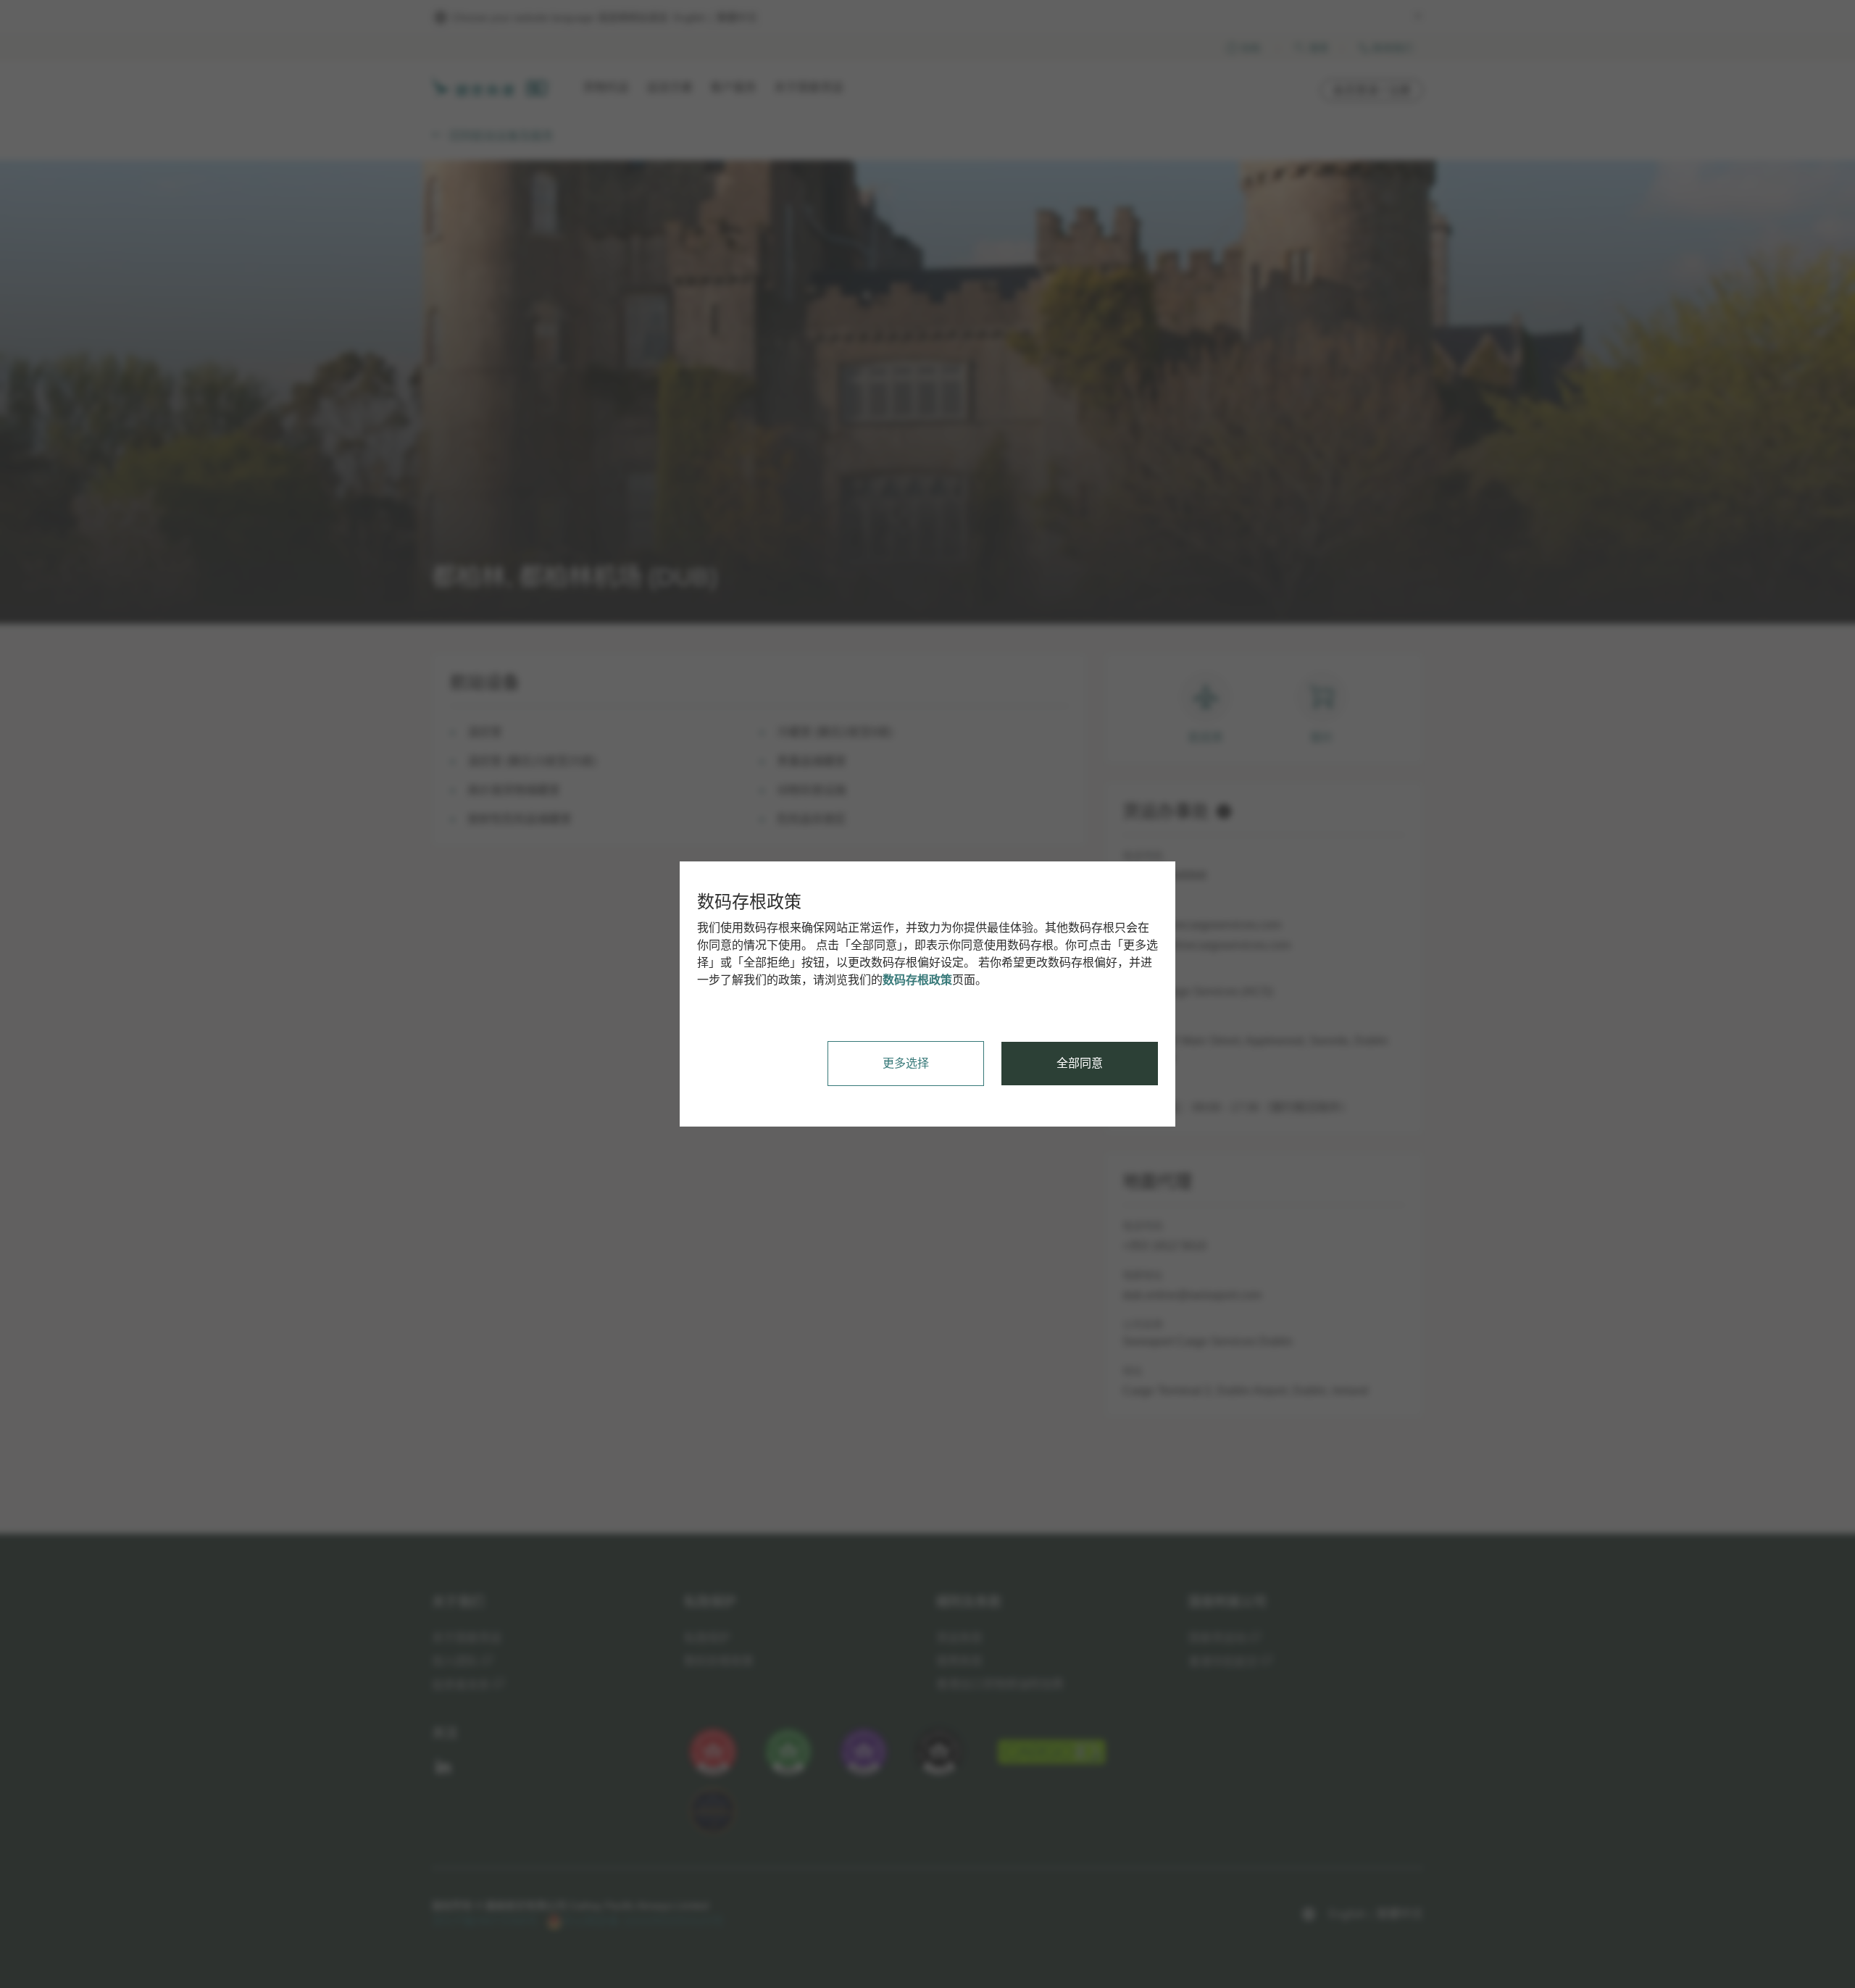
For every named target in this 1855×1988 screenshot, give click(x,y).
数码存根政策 (917, 980)
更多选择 (906, 1063)
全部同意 (1080, 1063)
